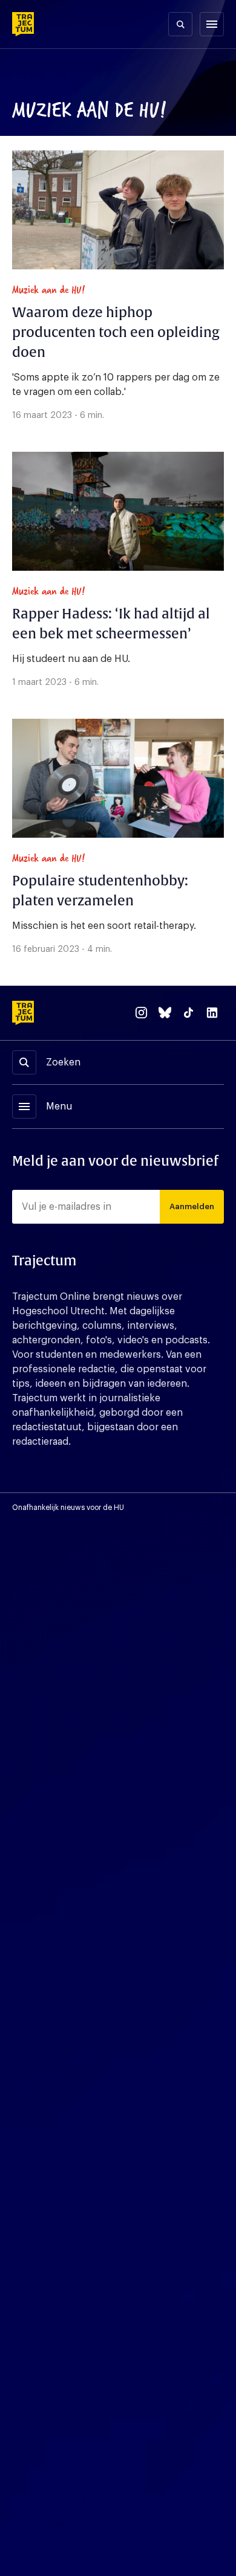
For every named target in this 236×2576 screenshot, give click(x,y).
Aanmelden (192, 1206)
